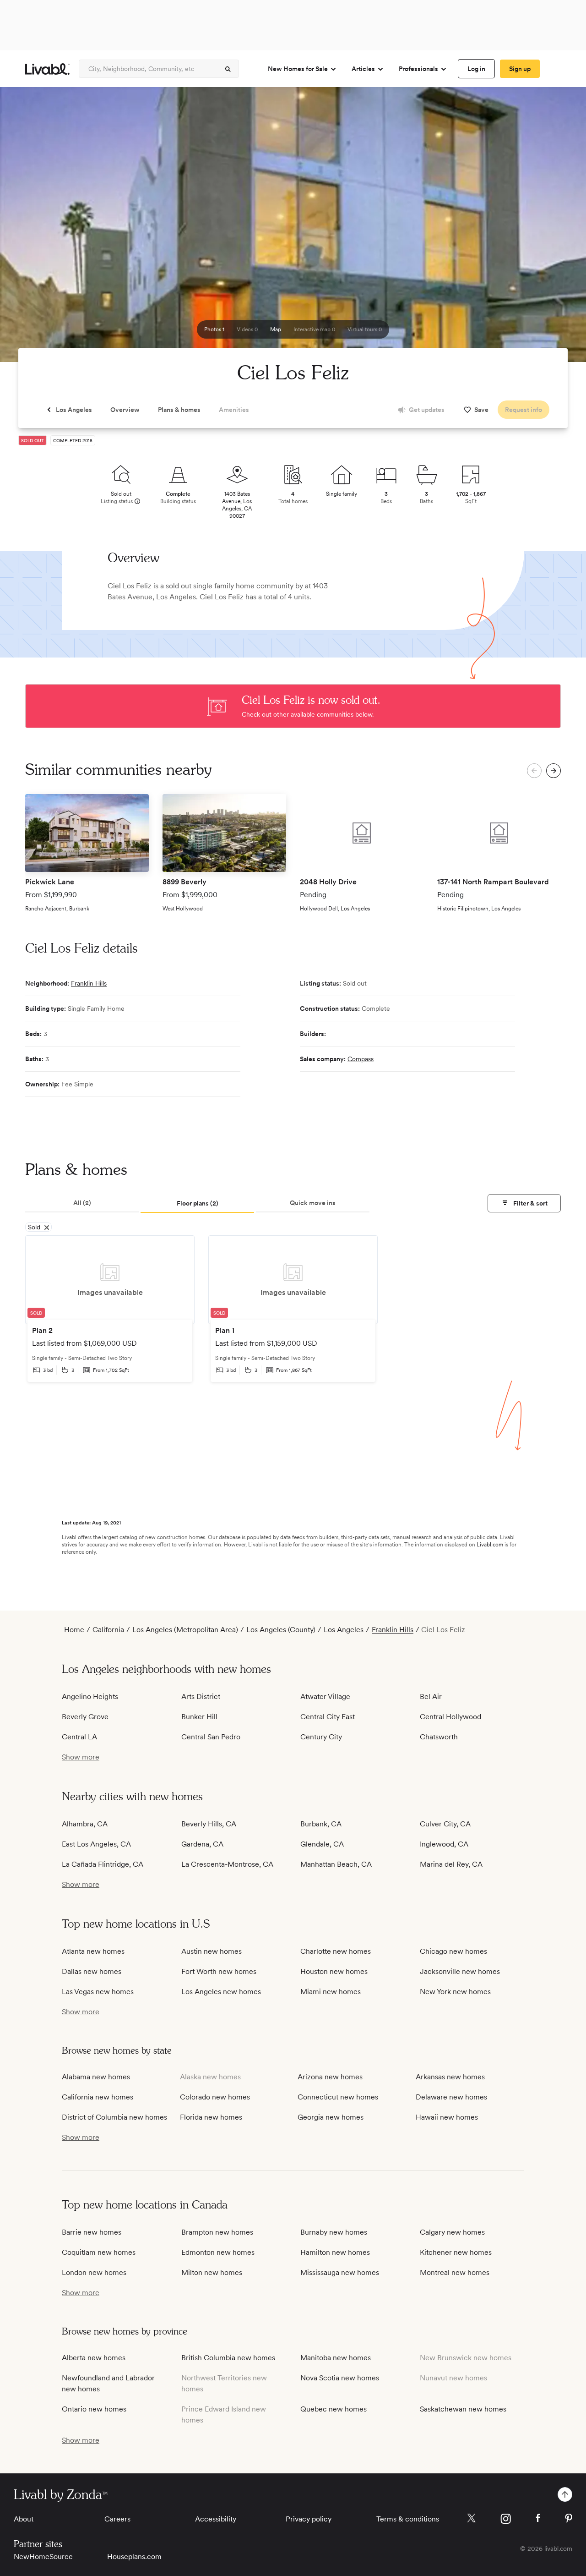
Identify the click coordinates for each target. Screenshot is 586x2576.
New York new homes (455, 1992)
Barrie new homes (92, 2232)
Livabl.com (490, 1545)
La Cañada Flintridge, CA (103, 1864)
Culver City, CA (445, 1824)
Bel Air (431, 1696)
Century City (321, 1737)
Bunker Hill (199, 1717)
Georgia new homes (331, 2117)
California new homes (98, 2097)
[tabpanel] (293, 1315)
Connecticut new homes (338, 2097)
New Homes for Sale (298, 69)
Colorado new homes (215, 2097)
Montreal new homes (455, 2272)
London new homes (94, 2272)
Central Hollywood (450, 1717)
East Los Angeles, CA (96, 1844)
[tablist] (293, 1204)
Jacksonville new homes (460, 1971)
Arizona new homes (330, 2077)
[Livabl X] (471, 2518)
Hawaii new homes (447, 2117)
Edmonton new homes (218, 2252)
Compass (361, 1059)
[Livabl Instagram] (506, 2519)
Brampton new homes (217, 2232)
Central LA (79, 1737)
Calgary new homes (452, 2232)
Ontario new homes (94, 2409)
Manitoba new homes (336, 2358)
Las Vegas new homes (98, 1992)
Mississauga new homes (340, 2272)
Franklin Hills (89, 983)
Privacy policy (309, 2519)
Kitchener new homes (456, 2252)
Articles (363, 69)
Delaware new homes (451, 2097)
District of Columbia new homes (114, 2117)
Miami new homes (331, 1992)
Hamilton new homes (335, 2252)
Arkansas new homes (450, 2077)
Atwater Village (325, 1696)
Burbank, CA (321, 1824)
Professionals (418, 69)
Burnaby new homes (334, 2232)
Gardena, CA (202, 1844)
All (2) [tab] (82, 1203)
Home (74, 1630)
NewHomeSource (43, 2557)
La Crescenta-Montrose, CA (227, 1864)
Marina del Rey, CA (451, 1864)
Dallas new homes (92, 1971)
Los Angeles (176, 597)
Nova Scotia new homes (340, 2378)
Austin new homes (212, 1951)
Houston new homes (334, 1971)
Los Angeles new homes (221, 1992)
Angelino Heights (90, 1696)
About (24, 2519)
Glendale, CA (322, 1844)
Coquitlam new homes (99, 2252)
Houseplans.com (134, 2557)
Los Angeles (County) (281, 1630)
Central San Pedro (211, 1737)
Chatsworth (439, 1737)
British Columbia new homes (228, 2358)
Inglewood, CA (444, 1844)
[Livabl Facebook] (538, 2518)
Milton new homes (212, 2272)
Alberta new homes (94, 2358)
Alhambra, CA (85, 1824)
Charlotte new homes (336, 1951)
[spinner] (228, 69)
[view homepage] (47, 69)
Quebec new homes (334, 2409)
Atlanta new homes (93, 1951)
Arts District (201, 1696)
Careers (117, 2519)
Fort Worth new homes (219, 1971)
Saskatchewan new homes (463, 2409)
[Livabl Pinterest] (569, 2518)
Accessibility (216, 2519)
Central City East (328, 1717)
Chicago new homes (453, 1951)
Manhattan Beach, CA (336, 1864)
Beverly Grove (85, 1717)
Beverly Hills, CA (209, 1824)
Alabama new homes (96, 2077)
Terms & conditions (408, 2519)
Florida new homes (211, 2117)
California (108, 1630)
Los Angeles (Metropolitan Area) (185, 1630)
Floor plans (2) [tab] (198, 1203)
